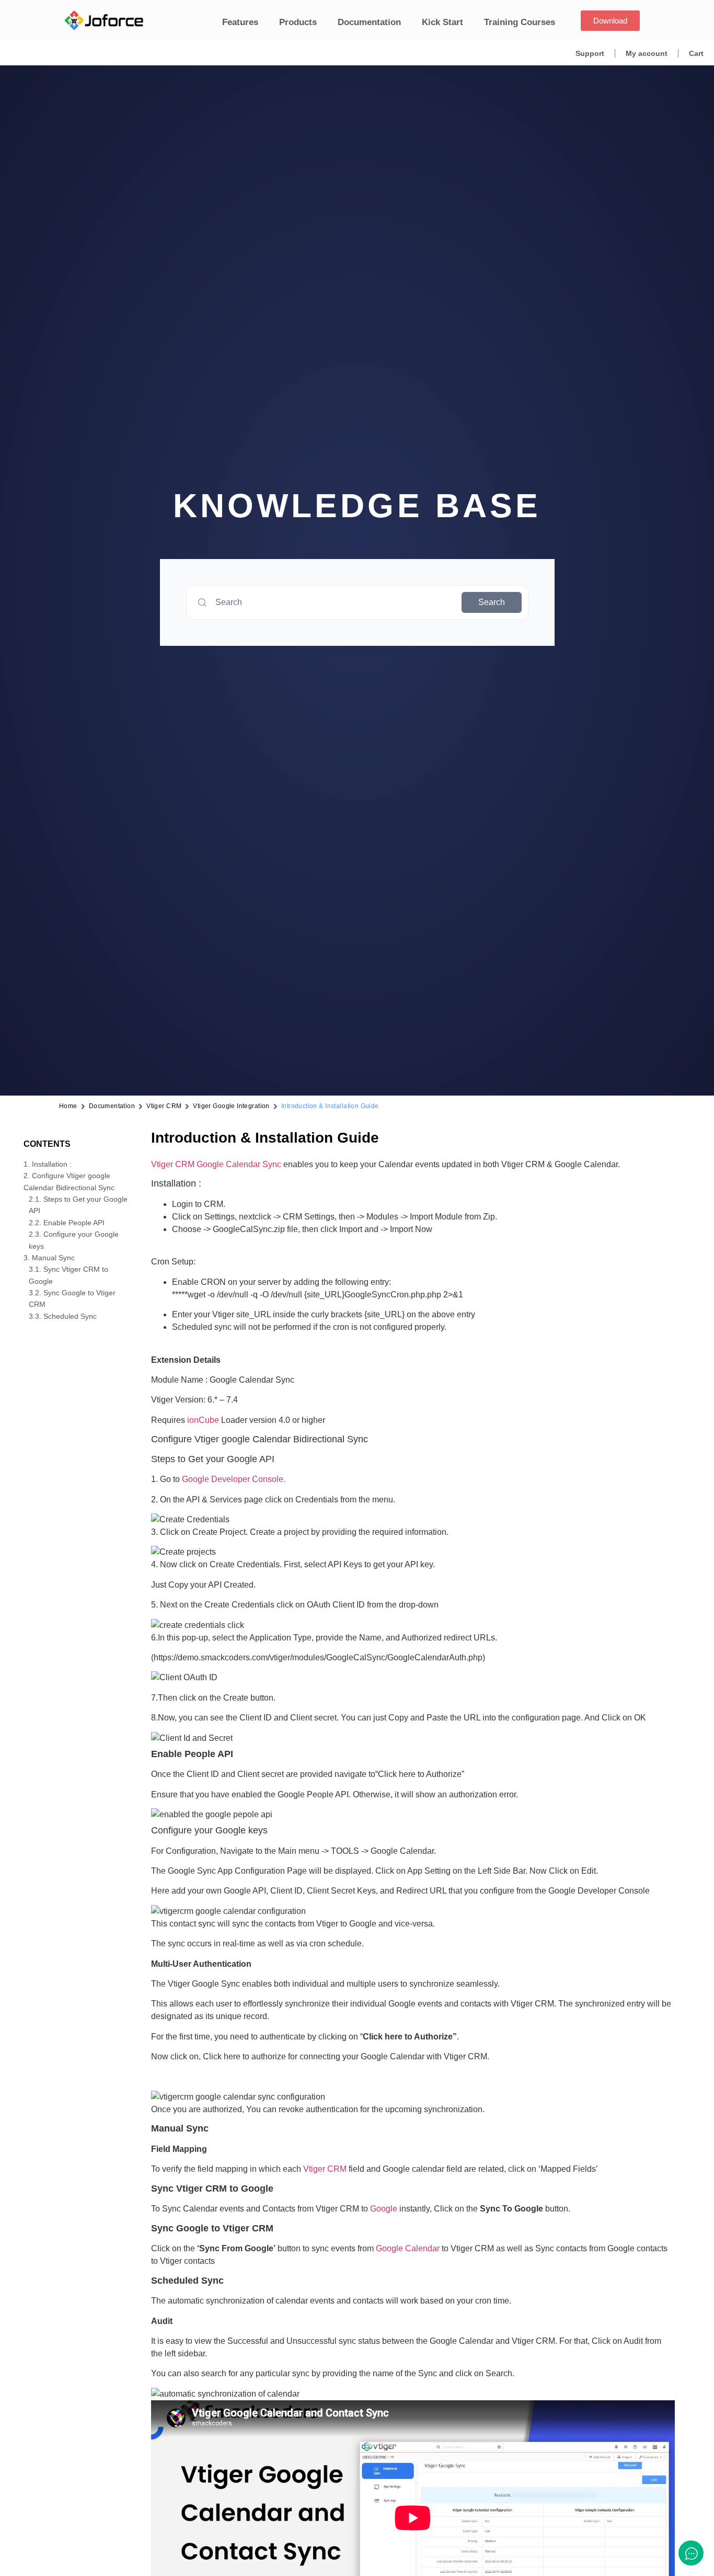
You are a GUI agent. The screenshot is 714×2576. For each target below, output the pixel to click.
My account (647, 53)
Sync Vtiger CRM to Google (68, 1275)
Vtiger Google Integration (231, 1106)
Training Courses (520, 22)
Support (590, 53)
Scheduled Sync (70, 1316)
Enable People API (74, 1223)
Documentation (369, 22)
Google (384, 2209)
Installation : (52, 1164)
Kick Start (442, 22)
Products (298, 22)
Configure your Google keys (74, 1240)
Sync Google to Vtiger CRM (72, 1298)
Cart (696, 53)
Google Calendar (408, 2248)
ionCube (203, 1420)
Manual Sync (53, 1258)
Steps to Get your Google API (78, 1205)
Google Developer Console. (234, 1479)
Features (240, 22)
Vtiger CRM (164, 1106)
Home (68, 1106)
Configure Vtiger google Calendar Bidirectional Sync (69, 1181)
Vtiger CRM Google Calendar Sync (216, 1164)
